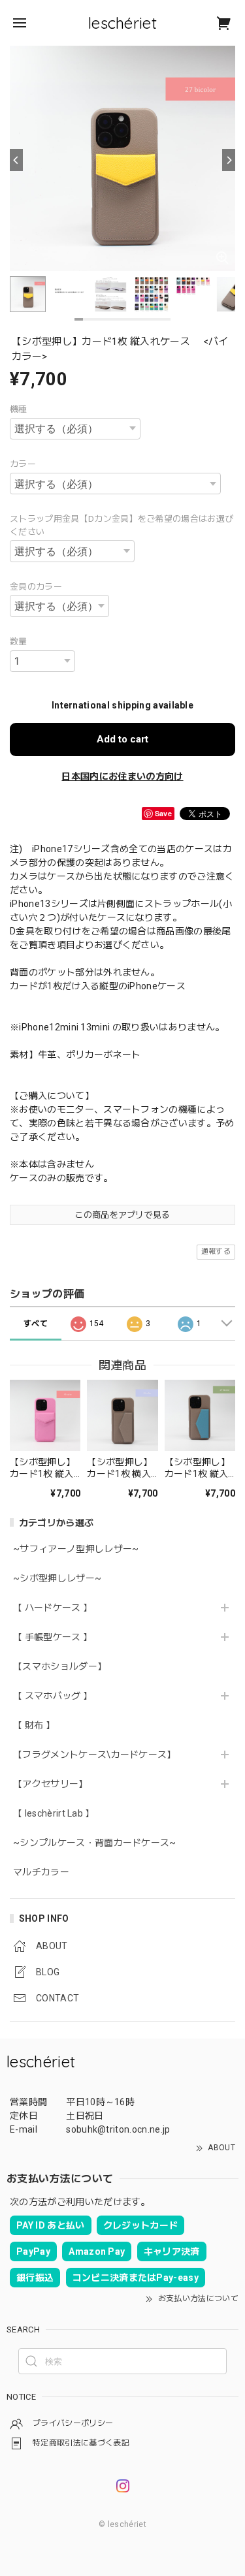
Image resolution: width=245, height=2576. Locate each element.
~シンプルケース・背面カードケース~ (95, 1843)
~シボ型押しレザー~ (57, 1578)
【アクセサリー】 (51, 1784)
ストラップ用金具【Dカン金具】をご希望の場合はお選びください (122, 525)
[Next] (229, 160)
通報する (216, 1251)
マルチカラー (41, 1872)
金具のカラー (36, 587)
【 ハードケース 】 (53, 1608)
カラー (23, 464)
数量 (19, 642)
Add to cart (122, 739)
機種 (19, 409)
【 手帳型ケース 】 (57, 1637)
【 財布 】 (34, 1725)
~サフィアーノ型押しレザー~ (76, 1549)
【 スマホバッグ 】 (53, 1696)
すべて (36, 1324)
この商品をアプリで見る (122, 1215)
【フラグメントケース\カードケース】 (95, 1755)
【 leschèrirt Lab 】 (54, 1813)
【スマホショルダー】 (60, 1666)
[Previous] (16, 160)
